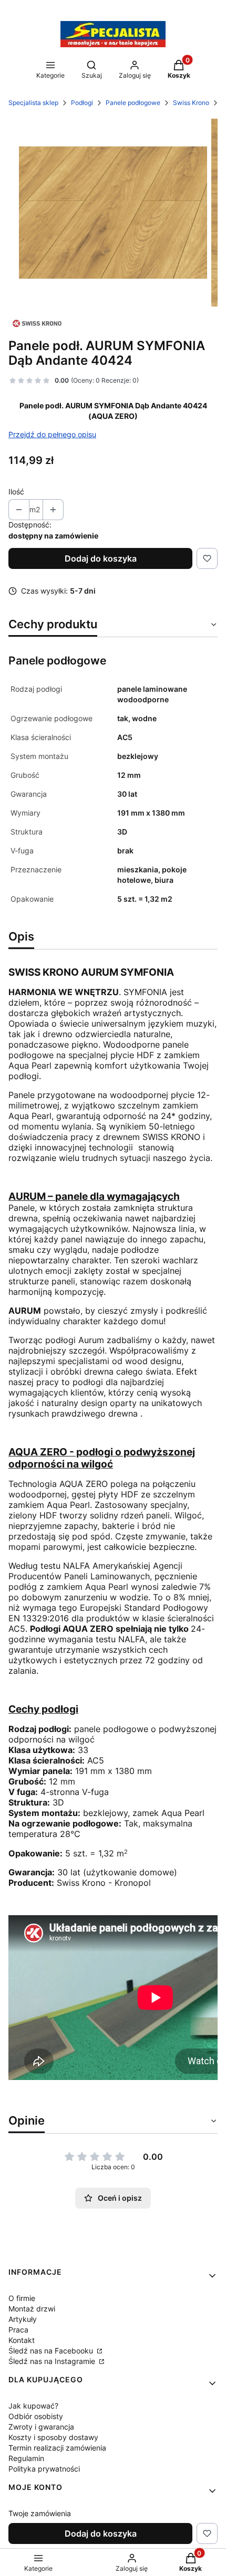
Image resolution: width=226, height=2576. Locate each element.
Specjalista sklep (33, 103)
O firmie (22, 2298)
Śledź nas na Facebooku (52, 2351)
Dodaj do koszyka (101, 558)
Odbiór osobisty (36, 2416)
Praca (18, 2330)
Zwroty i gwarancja (41, 2427)
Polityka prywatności (44, 2469)
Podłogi (82, 103)
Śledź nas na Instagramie (53, 2361)
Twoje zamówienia (40, 2513)
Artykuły (23, 2319)
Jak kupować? (33, 2406)
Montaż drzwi (32, 2309)
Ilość (16, 492)
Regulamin (26, 2458)
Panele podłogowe (133, 103)
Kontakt (22, 2340)
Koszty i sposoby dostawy (53, 2437)
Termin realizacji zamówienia (57, 2448)
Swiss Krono (191, 103)
